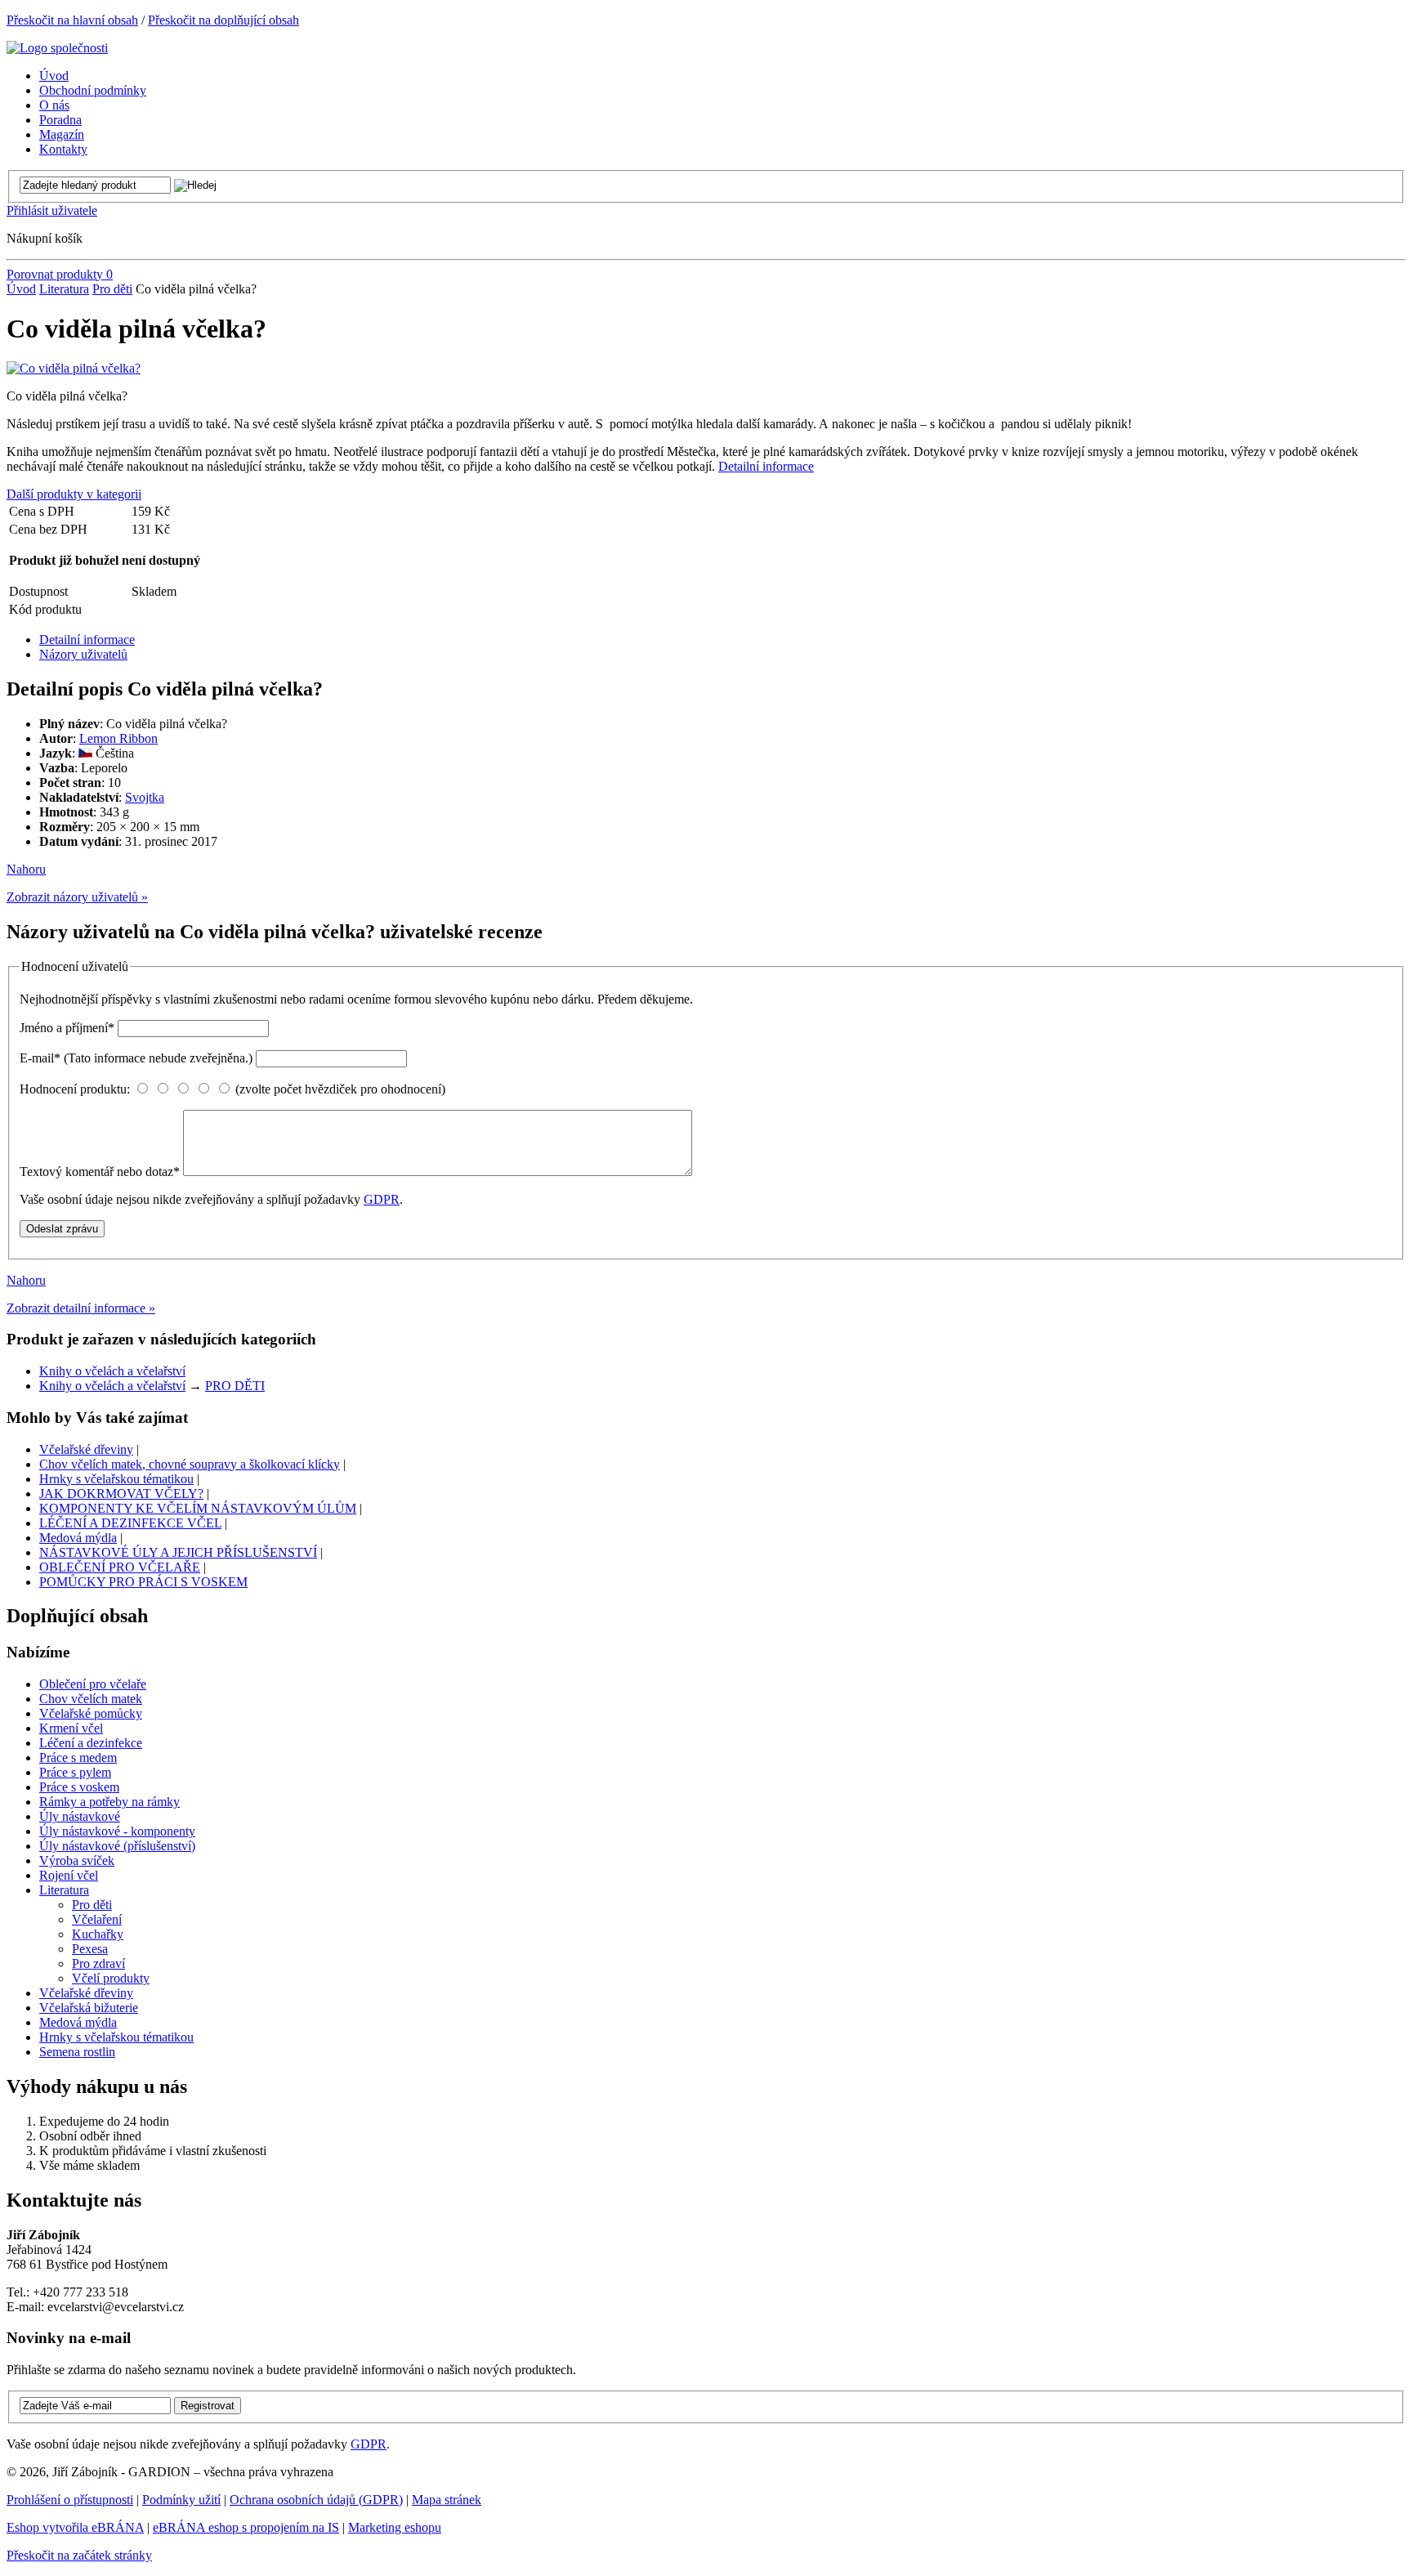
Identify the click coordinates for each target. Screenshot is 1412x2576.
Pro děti (112, 289)
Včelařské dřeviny (86, 1449)
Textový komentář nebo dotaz (100, 1172)
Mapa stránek (447, 2500)
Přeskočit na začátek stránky (79, 2555)
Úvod (21, 289)
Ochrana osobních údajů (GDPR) (316, 2500)
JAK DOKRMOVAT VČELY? (121, 1494)
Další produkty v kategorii (74, 494)
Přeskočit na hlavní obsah (72, 20)
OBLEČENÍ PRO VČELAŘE (120, 1567)
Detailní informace (766, 466)
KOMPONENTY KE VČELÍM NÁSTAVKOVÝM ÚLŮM (198, 1508)
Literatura (64, 289)
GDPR (382, 1199)
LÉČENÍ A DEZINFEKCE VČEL (130, 1523)
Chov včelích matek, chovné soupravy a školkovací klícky (190, 1464)
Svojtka (145, 797)
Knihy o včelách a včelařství (112, 1371)
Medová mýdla (78, 1538)
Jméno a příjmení (67, 1028)
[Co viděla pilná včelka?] (74, 368)
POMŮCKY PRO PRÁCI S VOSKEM (143, 1582)
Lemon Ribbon (118, 738)
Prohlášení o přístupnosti (70, 2500)
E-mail (136, 1058)
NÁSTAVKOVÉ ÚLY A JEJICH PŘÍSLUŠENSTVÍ (178, 1552)
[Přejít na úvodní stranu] (57, 48)
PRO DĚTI (235, 1386)
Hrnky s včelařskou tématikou (116, 1479)
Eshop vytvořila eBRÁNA (75, 2527)
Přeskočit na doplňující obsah (223, 20)
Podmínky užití (181, 2500)
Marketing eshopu (395, 2527)
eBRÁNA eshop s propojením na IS (246, 2527)
